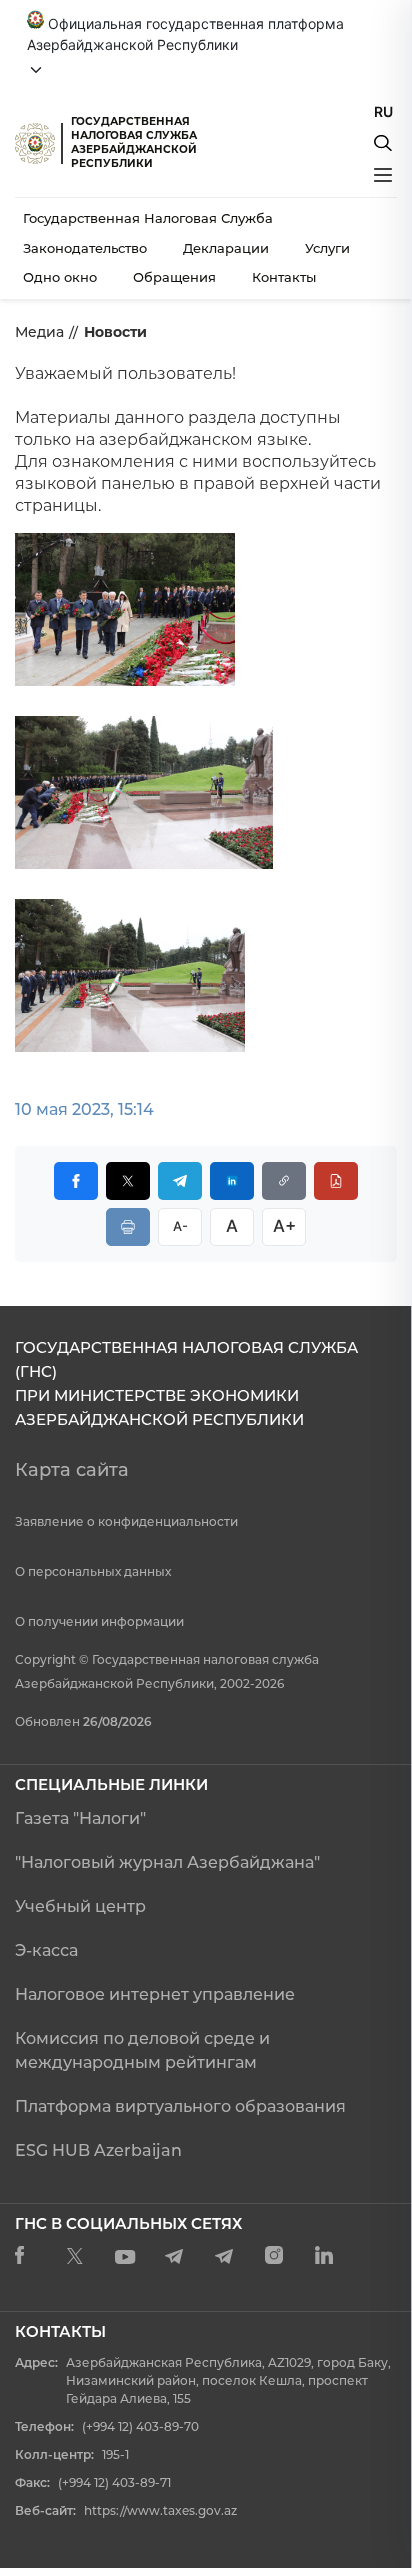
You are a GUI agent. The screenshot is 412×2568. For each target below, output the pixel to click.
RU (383, 111)
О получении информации (99, 1621)
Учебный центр (80, 1906)
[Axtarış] (383, 143)
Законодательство (85, 248)
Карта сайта (72, 1470)
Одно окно (60, 277)
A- (180, 1226)
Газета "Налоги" (80, 1818)
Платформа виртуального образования (180, 2106)
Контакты (284, 277)
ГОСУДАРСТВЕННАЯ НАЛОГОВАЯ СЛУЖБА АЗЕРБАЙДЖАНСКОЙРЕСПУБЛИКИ (134, 143)
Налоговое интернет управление (155, 1994)
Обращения (174, 277)
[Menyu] (383, 175)
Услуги (327, 248)
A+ (284, 1226)
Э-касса (46, 1950)
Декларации (226, 248)
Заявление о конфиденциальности (126, 1521)
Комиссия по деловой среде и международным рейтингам (142, 2050)
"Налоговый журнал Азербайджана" (167, 1862)
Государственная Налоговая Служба (148, 218)
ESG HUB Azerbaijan (98, 2150)
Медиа (39, 332)
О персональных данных (93, 1571)
